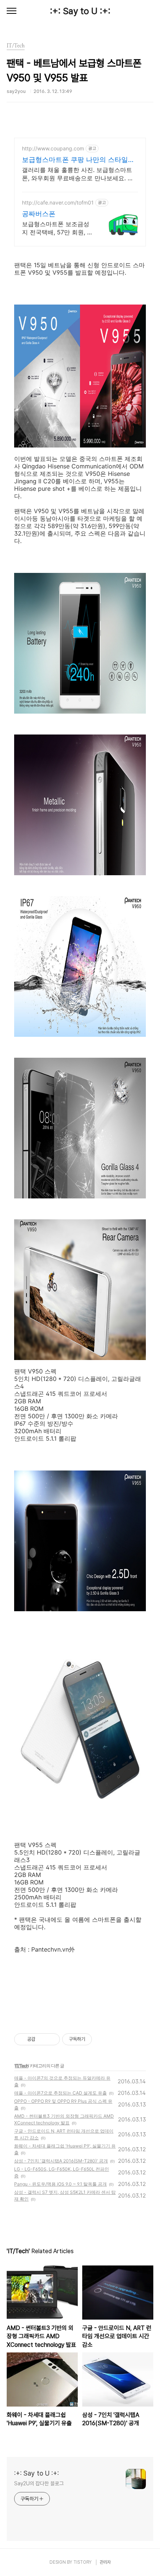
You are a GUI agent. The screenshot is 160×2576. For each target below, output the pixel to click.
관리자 (105, 2562)
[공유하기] (42, 2039)
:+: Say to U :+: (80, 11)
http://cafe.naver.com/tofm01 (58, 202)
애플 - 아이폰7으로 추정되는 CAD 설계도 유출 (60, 2093)
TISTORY (82, 2562)
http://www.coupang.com (53, 148)
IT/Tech (22, 2066)
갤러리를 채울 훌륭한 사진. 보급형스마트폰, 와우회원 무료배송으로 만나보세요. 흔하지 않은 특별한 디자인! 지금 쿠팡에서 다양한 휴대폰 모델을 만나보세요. (79, 174)
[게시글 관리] (52, 2039)
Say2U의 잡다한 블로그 (39, 2483)
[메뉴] (12, 11)
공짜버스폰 (39, 214)
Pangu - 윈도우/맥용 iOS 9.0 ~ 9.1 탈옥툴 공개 (60, 2184)
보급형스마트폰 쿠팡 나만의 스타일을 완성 (78, 160)
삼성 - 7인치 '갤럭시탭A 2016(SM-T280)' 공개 (61, 2161)
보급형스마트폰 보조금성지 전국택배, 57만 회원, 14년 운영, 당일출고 (58, 228)
